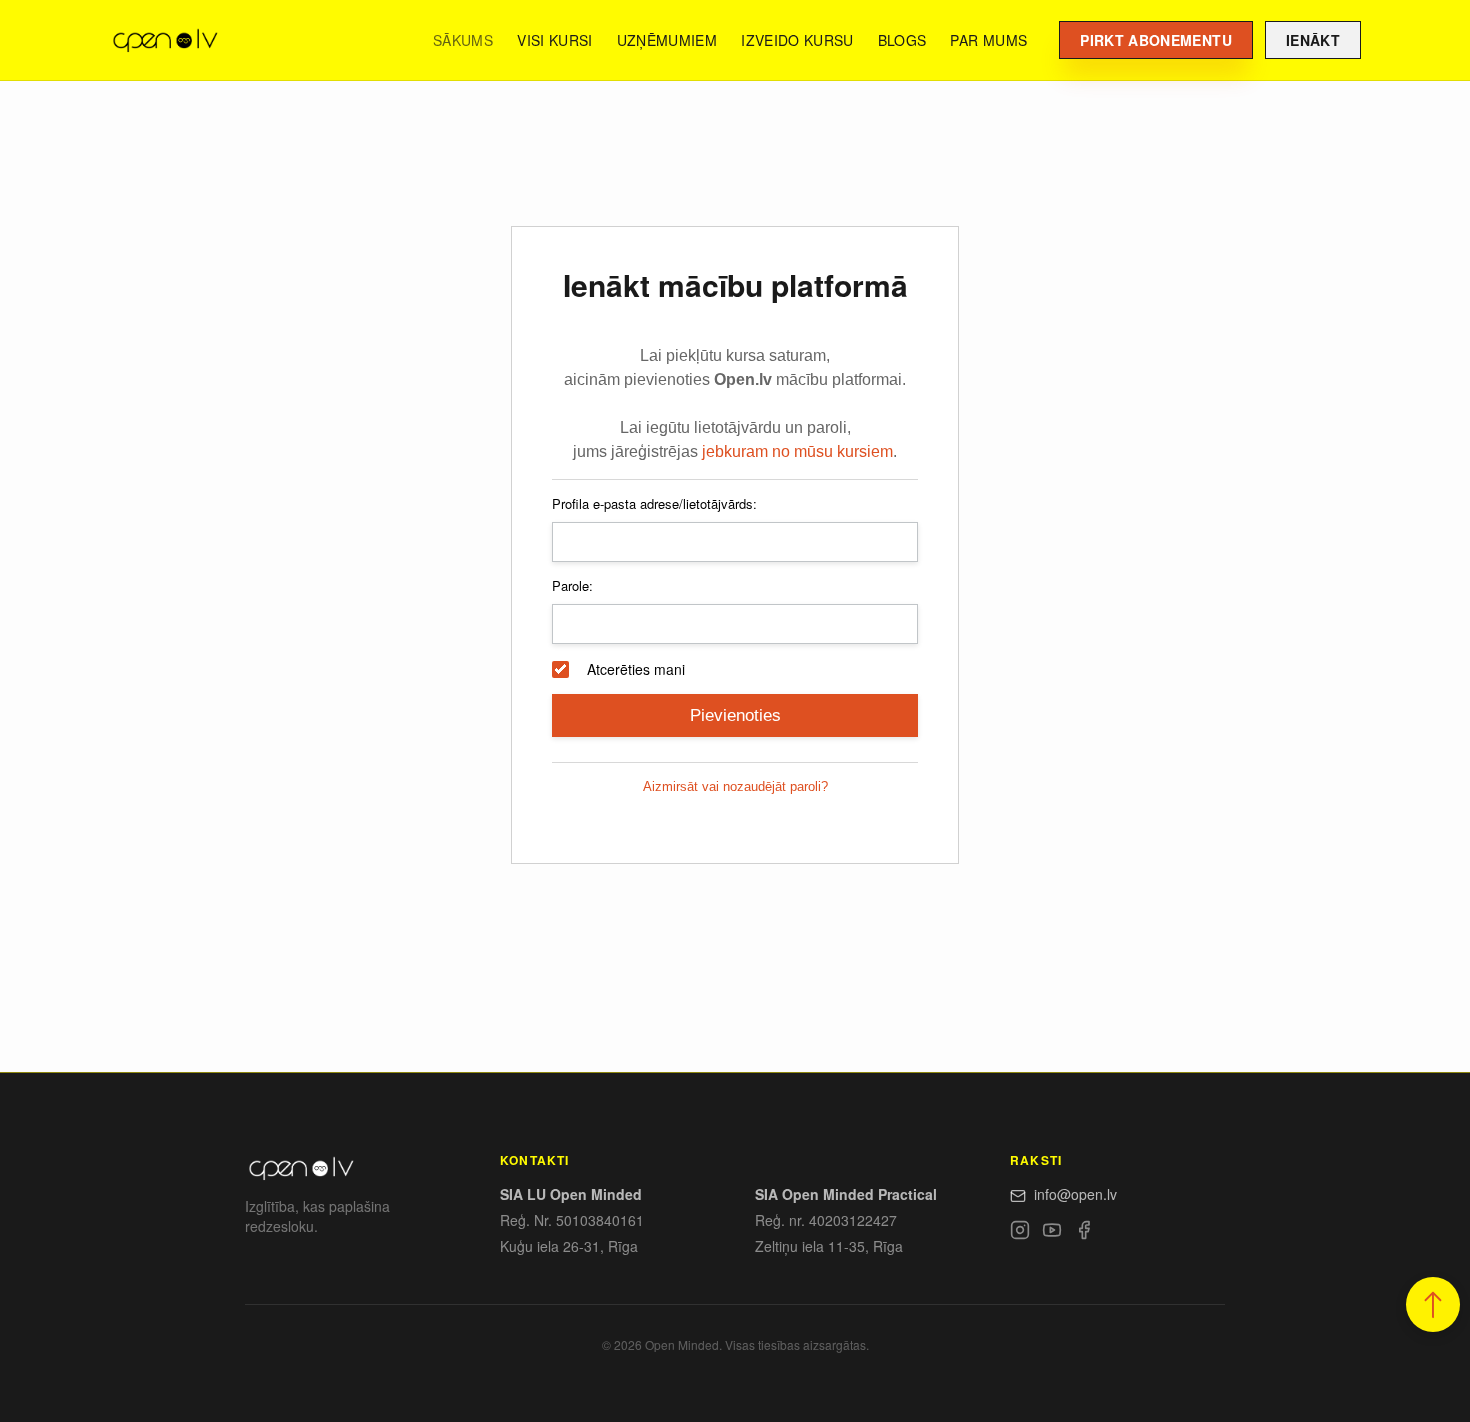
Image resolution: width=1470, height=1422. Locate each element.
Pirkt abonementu (1156, 40)
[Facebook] (1084, 1233)
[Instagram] (1020, 1233)
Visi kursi (555, 40)
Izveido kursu (797, 40)
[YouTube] (1052, 1233)
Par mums (988, 40)
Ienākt (1313, 40)
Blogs (902, 40)
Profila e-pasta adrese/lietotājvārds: (654, 503)
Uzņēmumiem (667, 40)
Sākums (463, 40)
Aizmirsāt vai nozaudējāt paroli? (735, 786)
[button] (1433, 1304)
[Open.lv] (164, 40)
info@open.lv (1075, 1194)
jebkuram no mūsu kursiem (797, 451)
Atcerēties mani (636, 669)
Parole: (572, 585)
